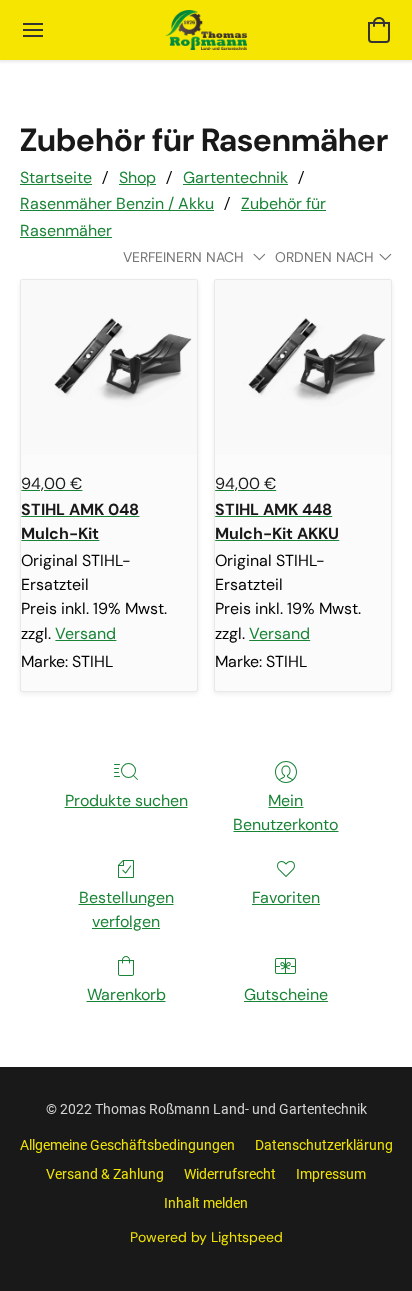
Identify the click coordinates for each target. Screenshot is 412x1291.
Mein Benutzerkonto (285, 812)
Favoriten (286, 897)
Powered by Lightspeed (206, 1237)
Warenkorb (126, 994)
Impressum (331, 1174)
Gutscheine (286, 994)
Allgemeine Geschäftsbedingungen (127, 1145)
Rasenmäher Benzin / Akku (117, 203)
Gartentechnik (235, 177)
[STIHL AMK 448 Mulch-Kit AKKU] (303, 368)
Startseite (56, 177)
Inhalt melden (206, 1203)
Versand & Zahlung (105, 1174)
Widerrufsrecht (230, 1174)
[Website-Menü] (33, 30)
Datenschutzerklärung (324, 1145)
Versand (85, 633)
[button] (206, 30)
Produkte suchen (126, 800)
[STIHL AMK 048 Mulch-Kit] (109, 368)
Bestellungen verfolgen (126, 909)
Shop (137, 177)
